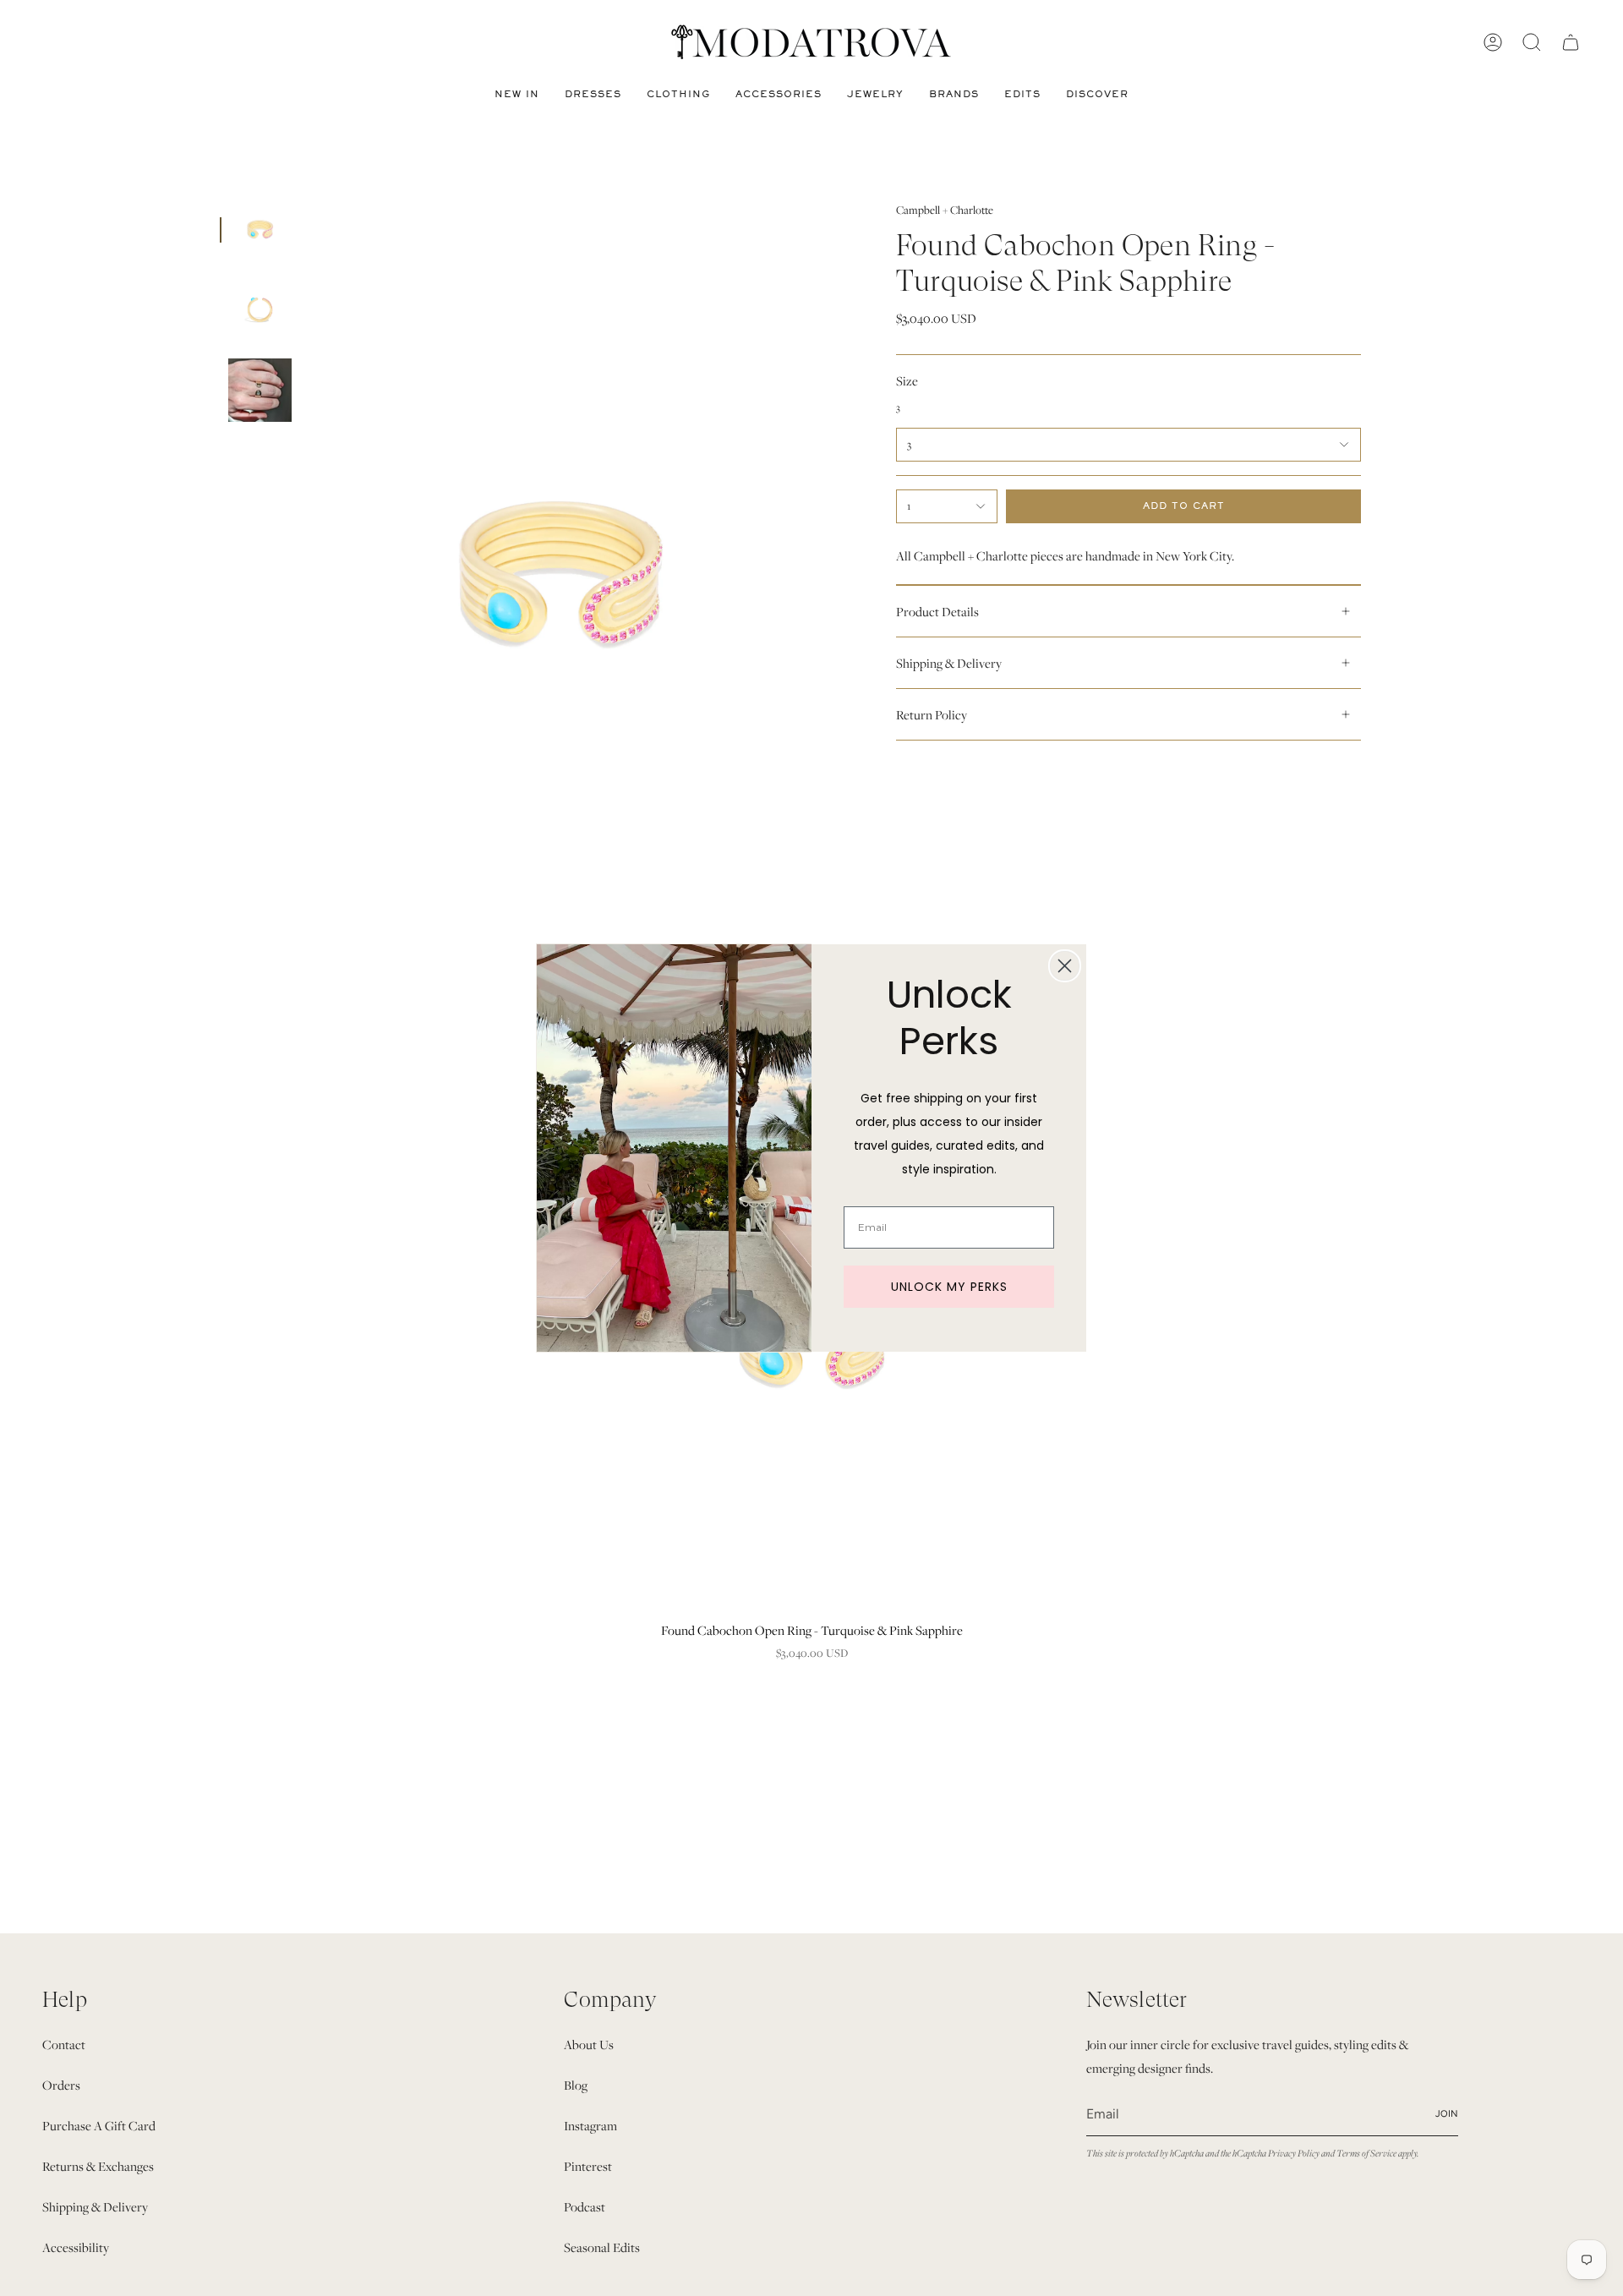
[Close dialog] (1065, 966)
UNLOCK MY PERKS (949, 1287)
